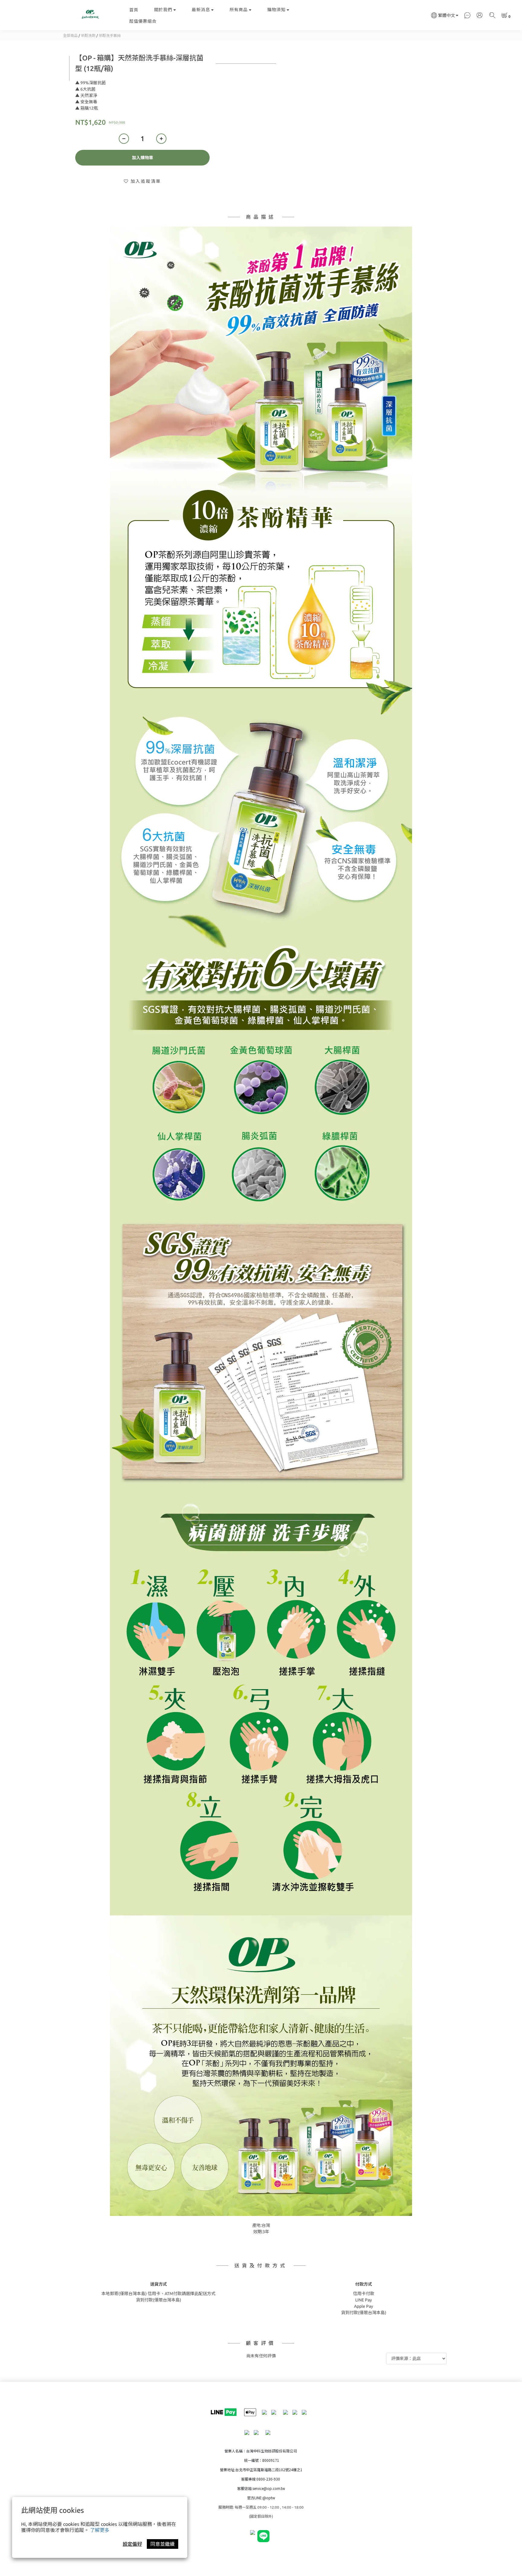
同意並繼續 (163, 2544)
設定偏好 (132, 2544)
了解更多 (100, 2530)
